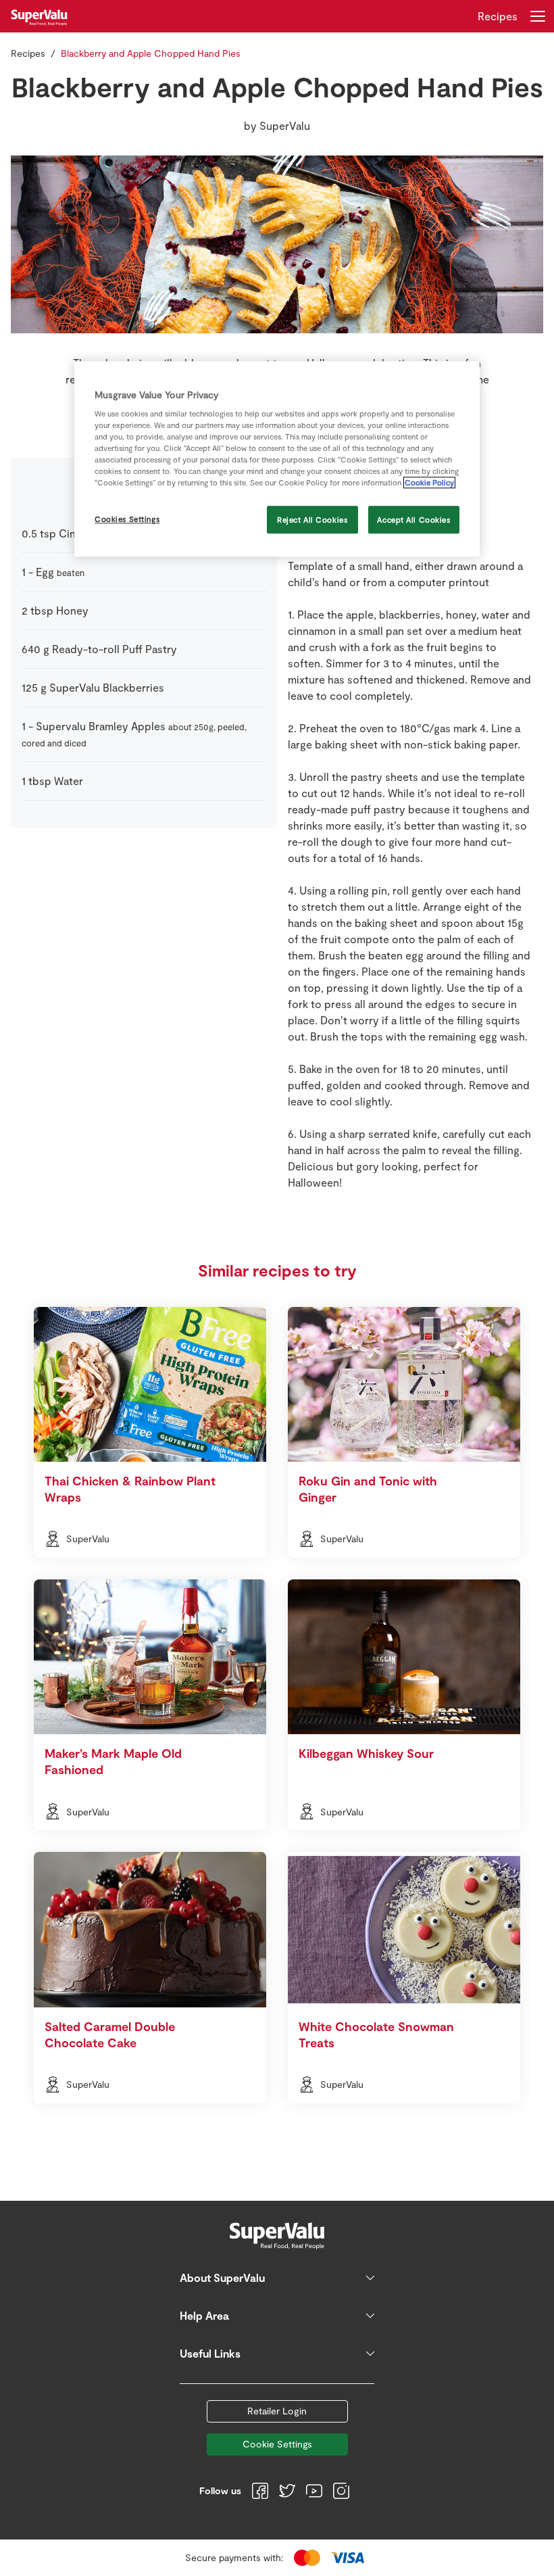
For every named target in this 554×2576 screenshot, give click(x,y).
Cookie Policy (429, 483)
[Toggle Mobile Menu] (538, 16)
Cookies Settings (127, 519)
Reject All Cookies (312, 520)
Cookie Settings (277, 2444)
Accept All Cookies (413, 520)
